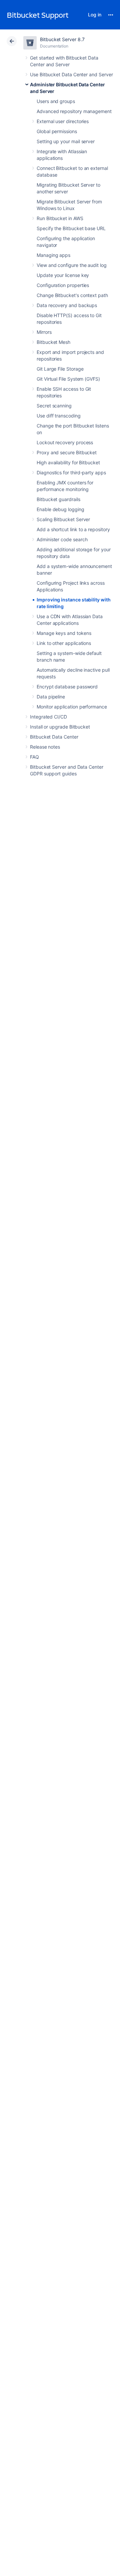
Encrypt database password (67, 687)
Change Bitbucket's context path (72, 295)
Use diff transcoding (59, 416)
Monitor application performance (72, 707)
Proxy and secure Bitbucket (67, 452)
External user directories (63, 121)
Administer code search (62, 539)
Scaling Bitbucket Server (63, 519)
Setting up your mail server (66, 141)
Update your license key (63, 275)
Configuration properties (63, 285)
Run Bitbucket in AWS (60, 218)
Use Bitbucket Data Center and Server (71, 74)
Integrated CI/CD (48, 717)
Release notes (45, 747)
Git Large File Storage (60, 369)
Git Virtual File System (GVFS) (68, 379)
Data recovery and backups (67, 305)
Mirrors (44, 332)
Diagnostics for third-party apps (71, 472)
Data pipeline (51, 697)
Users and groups (56, 101)
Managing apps (53, 255)
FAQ (34, 757)
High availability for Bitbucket (68, 462)
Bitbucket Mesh (53, 342)
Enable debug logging (60, 509)
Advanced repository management (74, 111)
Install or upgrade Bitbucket (60, 727)
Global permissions (57, 131)
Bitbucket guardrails (58, 499)
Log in (95, 15)
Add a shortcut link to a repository (73, 529)
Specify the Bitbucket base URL (71, 228)
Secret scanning (54, 406)
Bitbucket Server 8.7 (62, 39)
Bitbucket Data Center (54, 737)
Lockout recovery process (65, 442)
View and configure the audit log (72, 265)
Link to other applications (64, 643)
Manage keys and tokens (64, 633)
